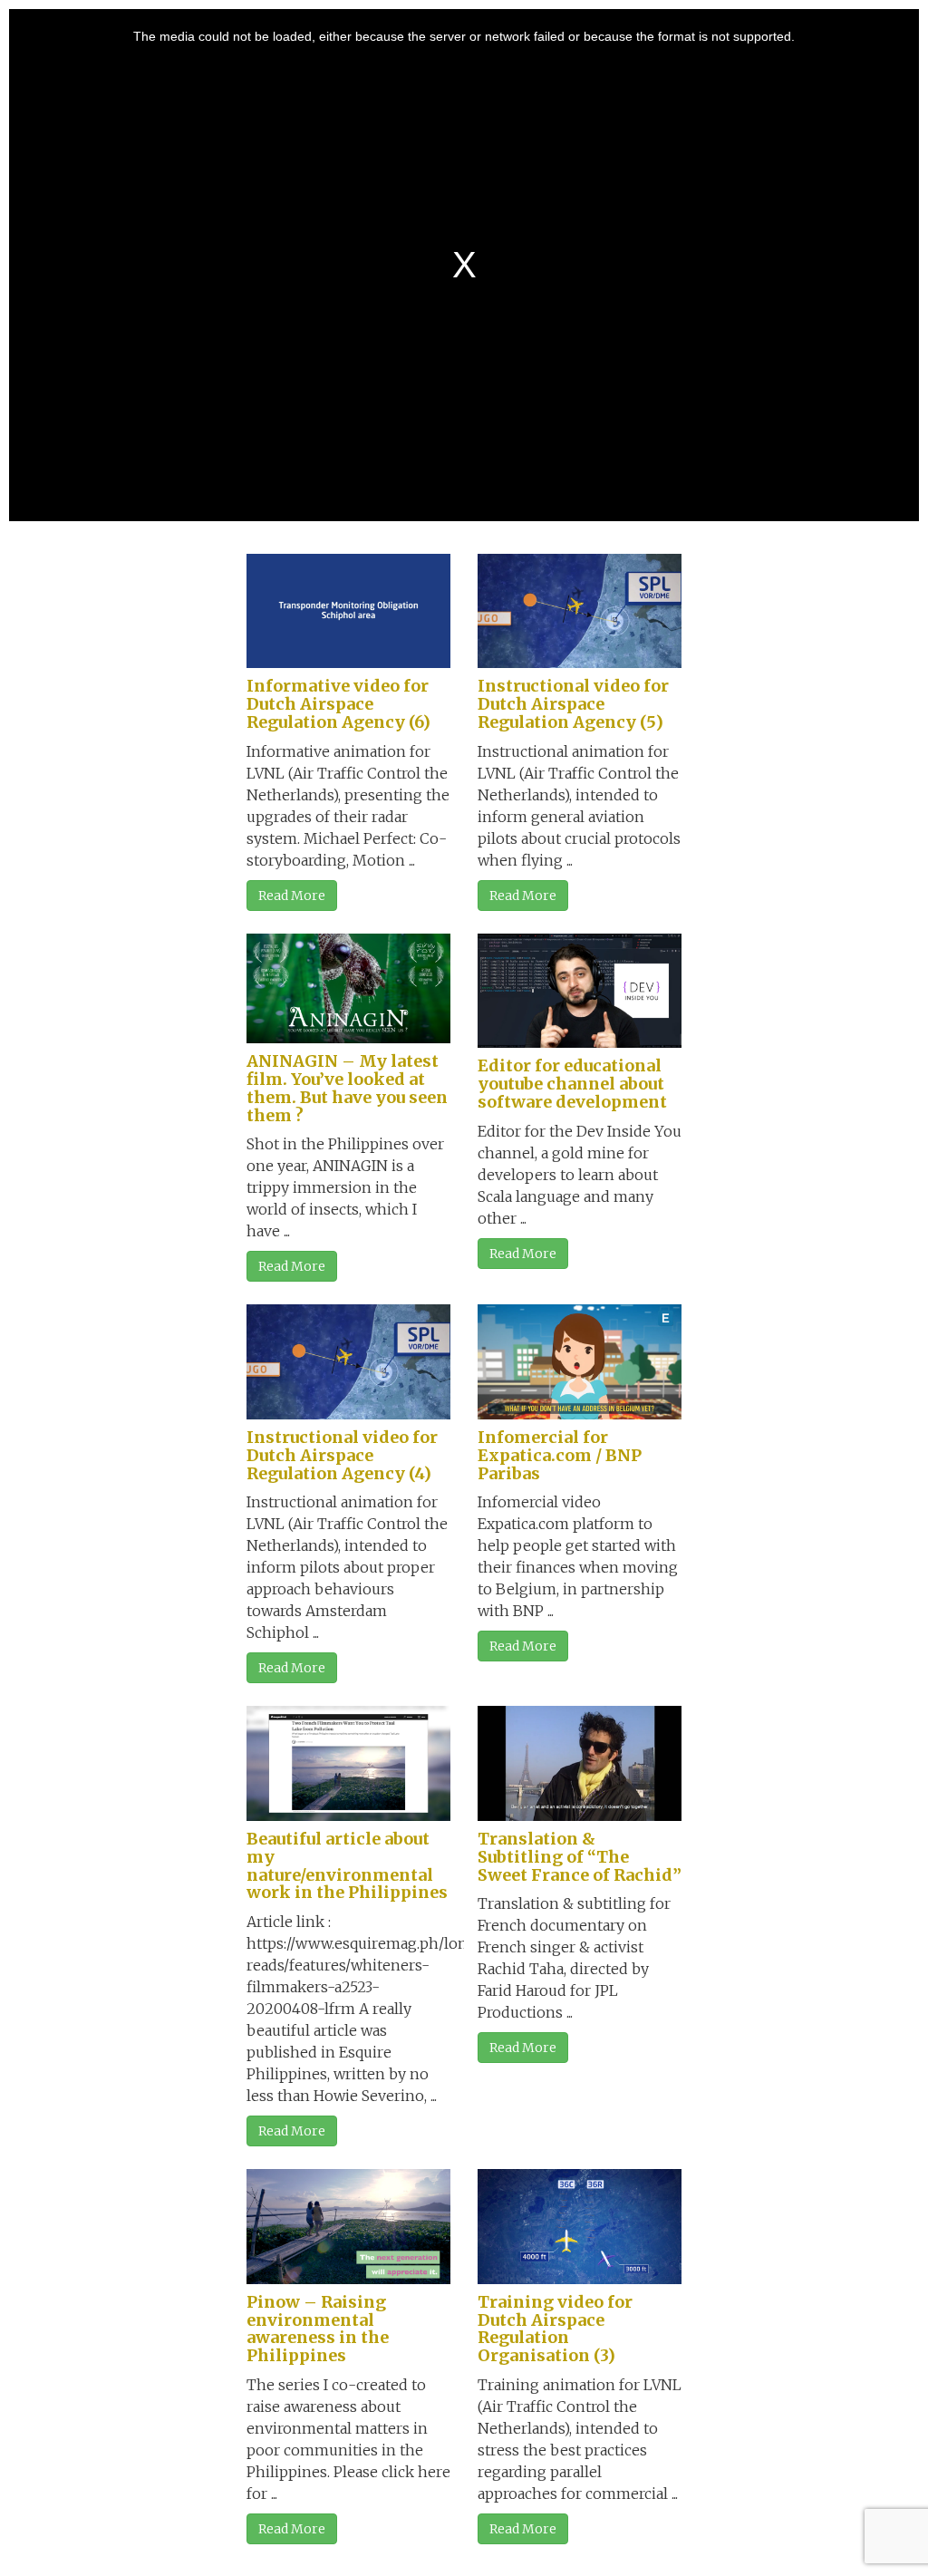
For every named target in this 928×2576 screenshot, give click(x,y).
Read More (292, 896)
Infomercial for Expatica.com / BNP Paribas (560, 1455)
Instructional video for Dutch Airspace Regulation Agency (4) (342, 1455)
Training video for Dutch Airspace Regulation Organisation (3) (555, 2329)
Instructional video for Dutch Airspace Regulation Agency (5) (573, 704)
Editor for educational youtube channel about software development (572, 1084)
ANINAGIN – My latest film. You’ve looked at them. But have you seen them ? (347, 1088)
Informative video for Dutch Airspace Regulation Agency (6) (338, 704)
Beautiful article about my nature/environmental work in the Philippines (347, 1865)
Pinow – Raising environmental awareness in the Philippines (318, 2329)
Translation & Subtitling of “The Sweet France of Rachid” (580, 1857)
